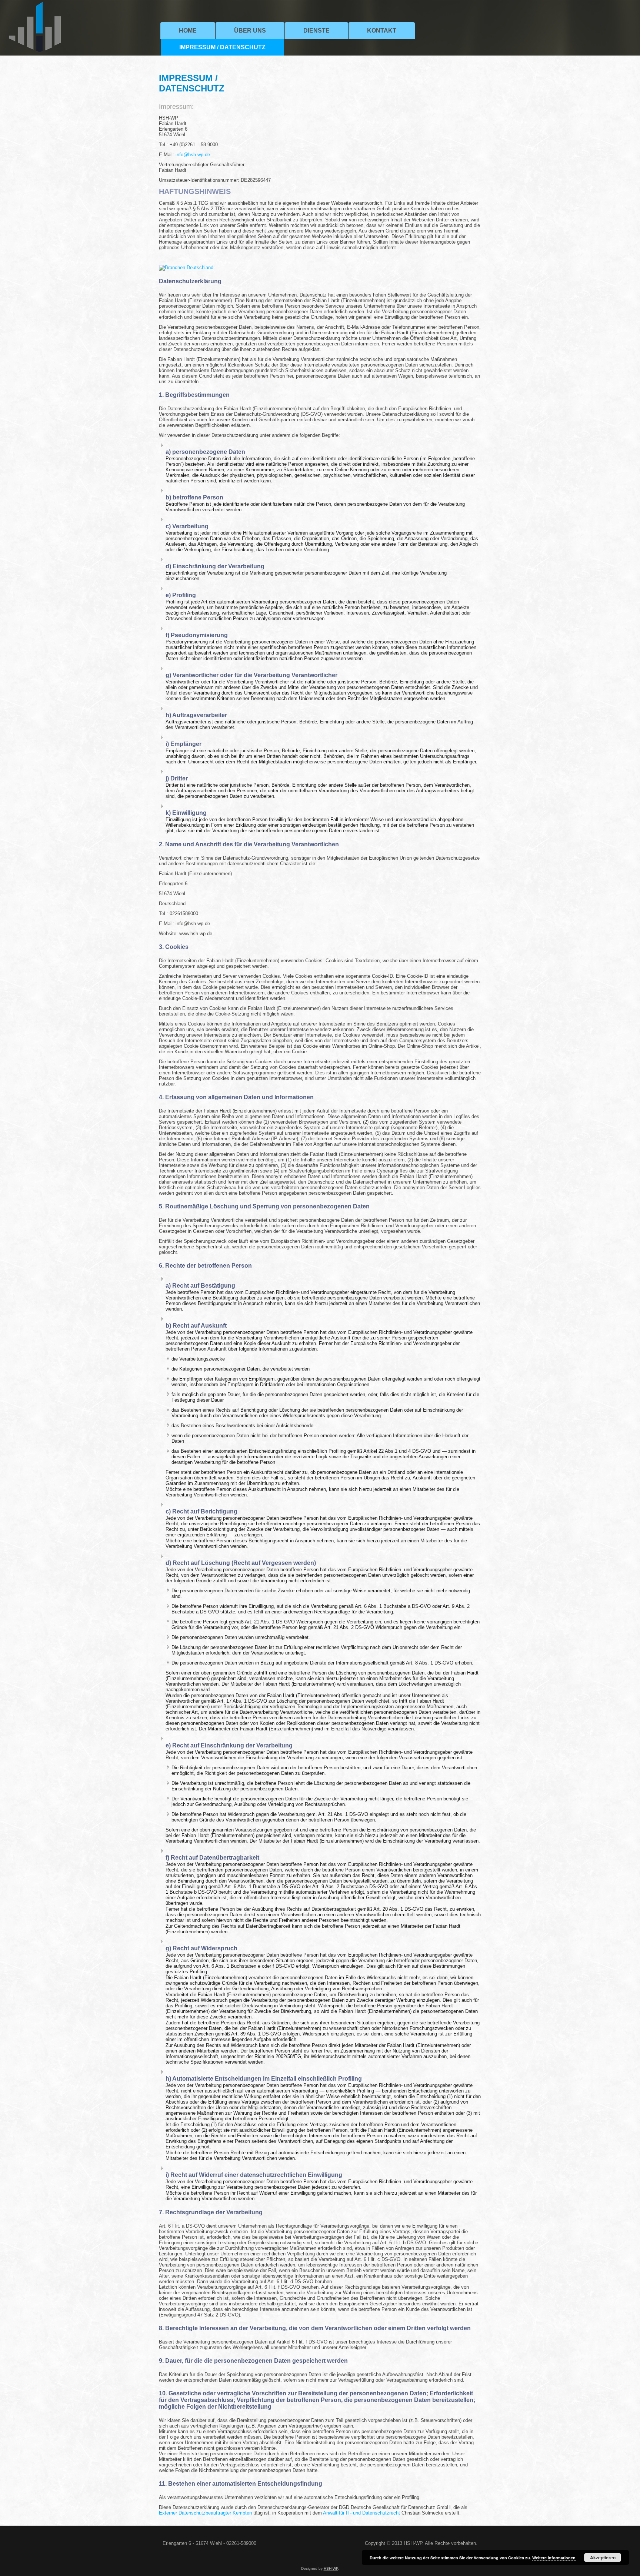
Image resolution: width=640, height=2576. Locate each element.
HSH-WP (331, 2568)
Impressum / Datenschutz (222, 47)
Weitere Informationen (554, 2558)
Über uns (250, 31)
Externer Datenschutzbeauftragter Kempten (205, 2513)
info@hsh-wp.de (193, 155)
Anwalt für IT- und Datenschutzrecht (361, 2513)
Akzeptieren (603, 2557)
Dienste (316, 31)
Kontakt (382, 31)
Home (188, 31)
